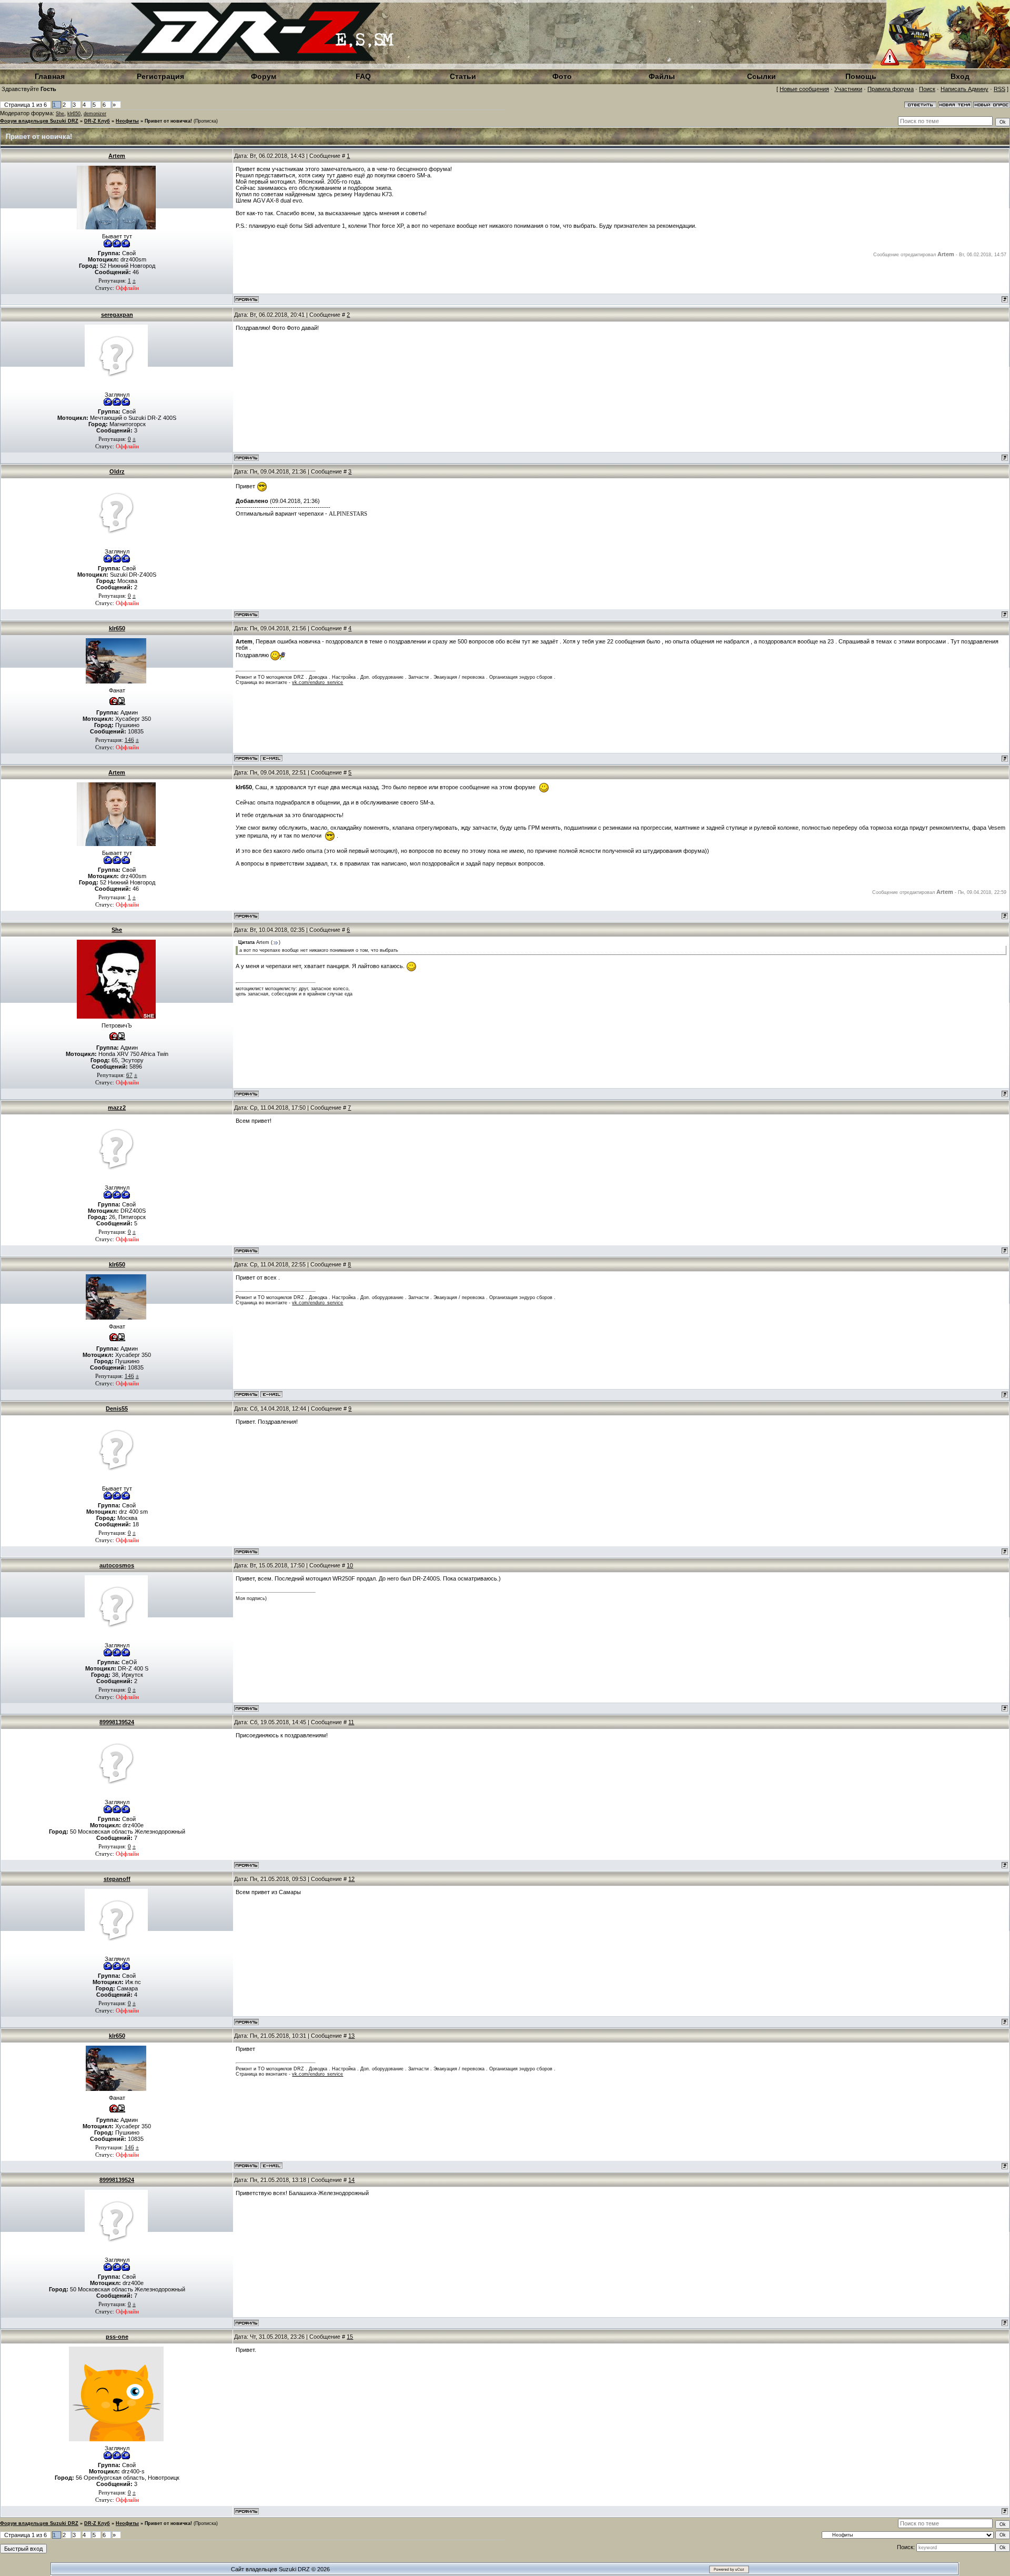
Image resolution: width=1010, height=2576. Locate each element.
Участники (848, 89)
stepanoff (117, 1879)
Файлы (662, 76)
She (60, 114)
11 (351, 1722)
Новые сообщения (804, 89)
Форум (264, 76)
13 (351, 2036)
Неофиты (127, 121)
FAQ (363, 76)
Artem (117, 156)
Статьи (463, 76)
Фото (562, 76)
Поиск (927, 89)
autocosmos (117, 1565)
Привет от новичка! (168, 121)
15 (350, 2337)
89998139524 (117, 1722)
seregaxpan (117, 315)
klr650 (74, 114)
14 (351, 2180)
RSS (999, 89)
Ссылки (761, 76)
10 (350, 1565)
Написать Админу (964, 89)
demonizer (95, 114)
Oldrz (117, 471)
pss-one (117, 2337)
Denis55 (117, 1408)
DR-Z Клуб (97, 121)
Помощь (861, 76)
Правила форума (891, 89)
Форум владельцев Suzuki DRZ (39, 121)
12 (351, 1879)
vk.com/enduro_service (317, 682)
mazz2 (117, 1108)
